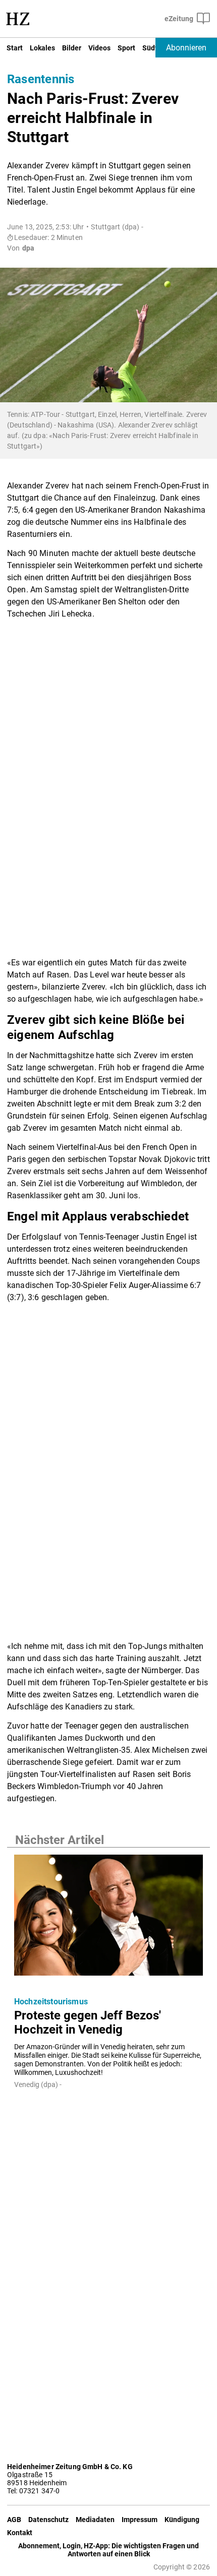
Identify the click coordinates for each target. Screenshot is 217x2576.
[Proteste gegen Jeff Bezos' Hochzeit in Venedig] (108, 1918)
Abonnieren (186, 48)
